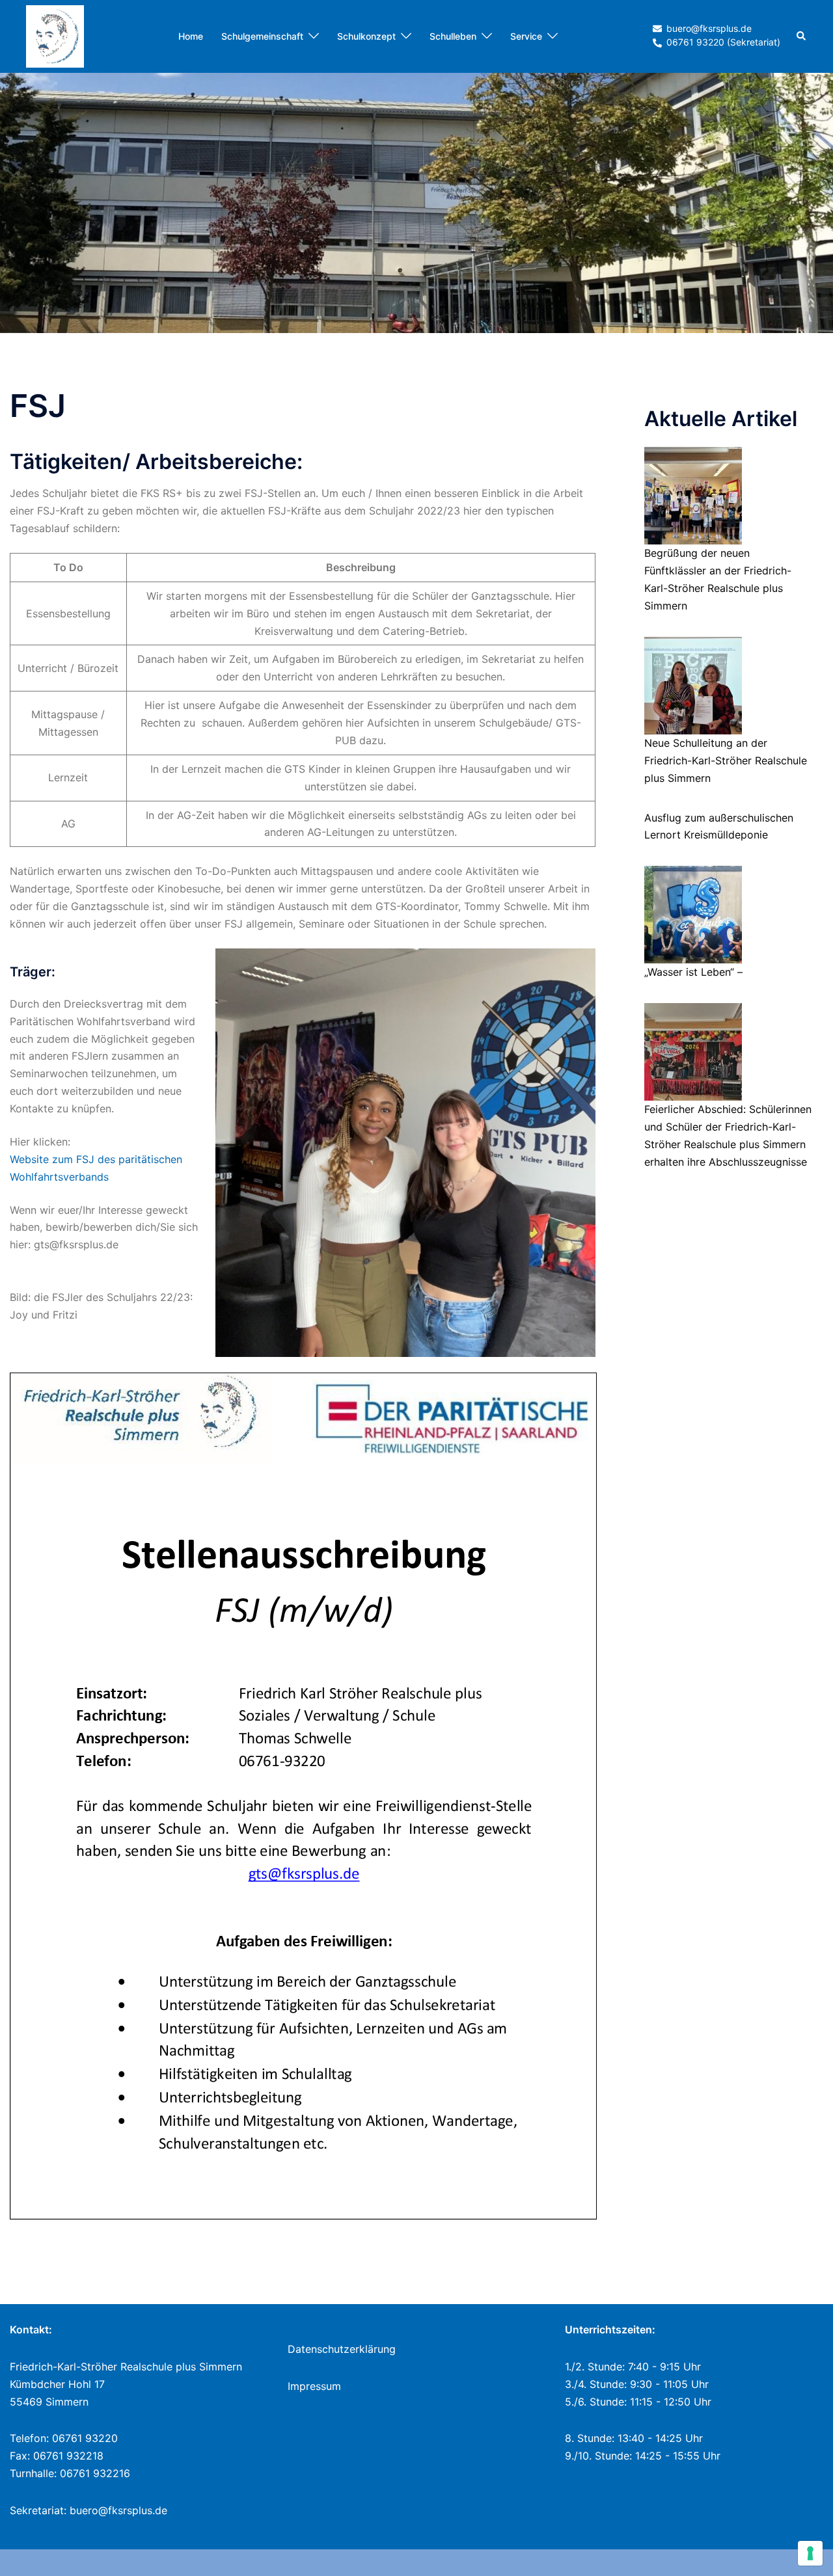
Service (526, 36)
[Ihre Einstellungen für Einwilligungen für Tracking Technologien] (810, 2553)
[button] (802, 36)
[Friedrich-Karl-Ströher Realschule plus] (55, 35)
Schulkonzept (366, 36)
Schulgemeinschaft (262, 36)
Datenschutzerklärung (342, 2349)
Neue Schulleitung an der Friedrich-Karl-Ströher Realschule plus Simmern (726, 760)
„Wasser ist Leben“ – (693, 972)
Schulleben (453, 36)
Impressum (314, 2386)
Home (191, 36)
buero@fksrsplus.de (118, 2510)
